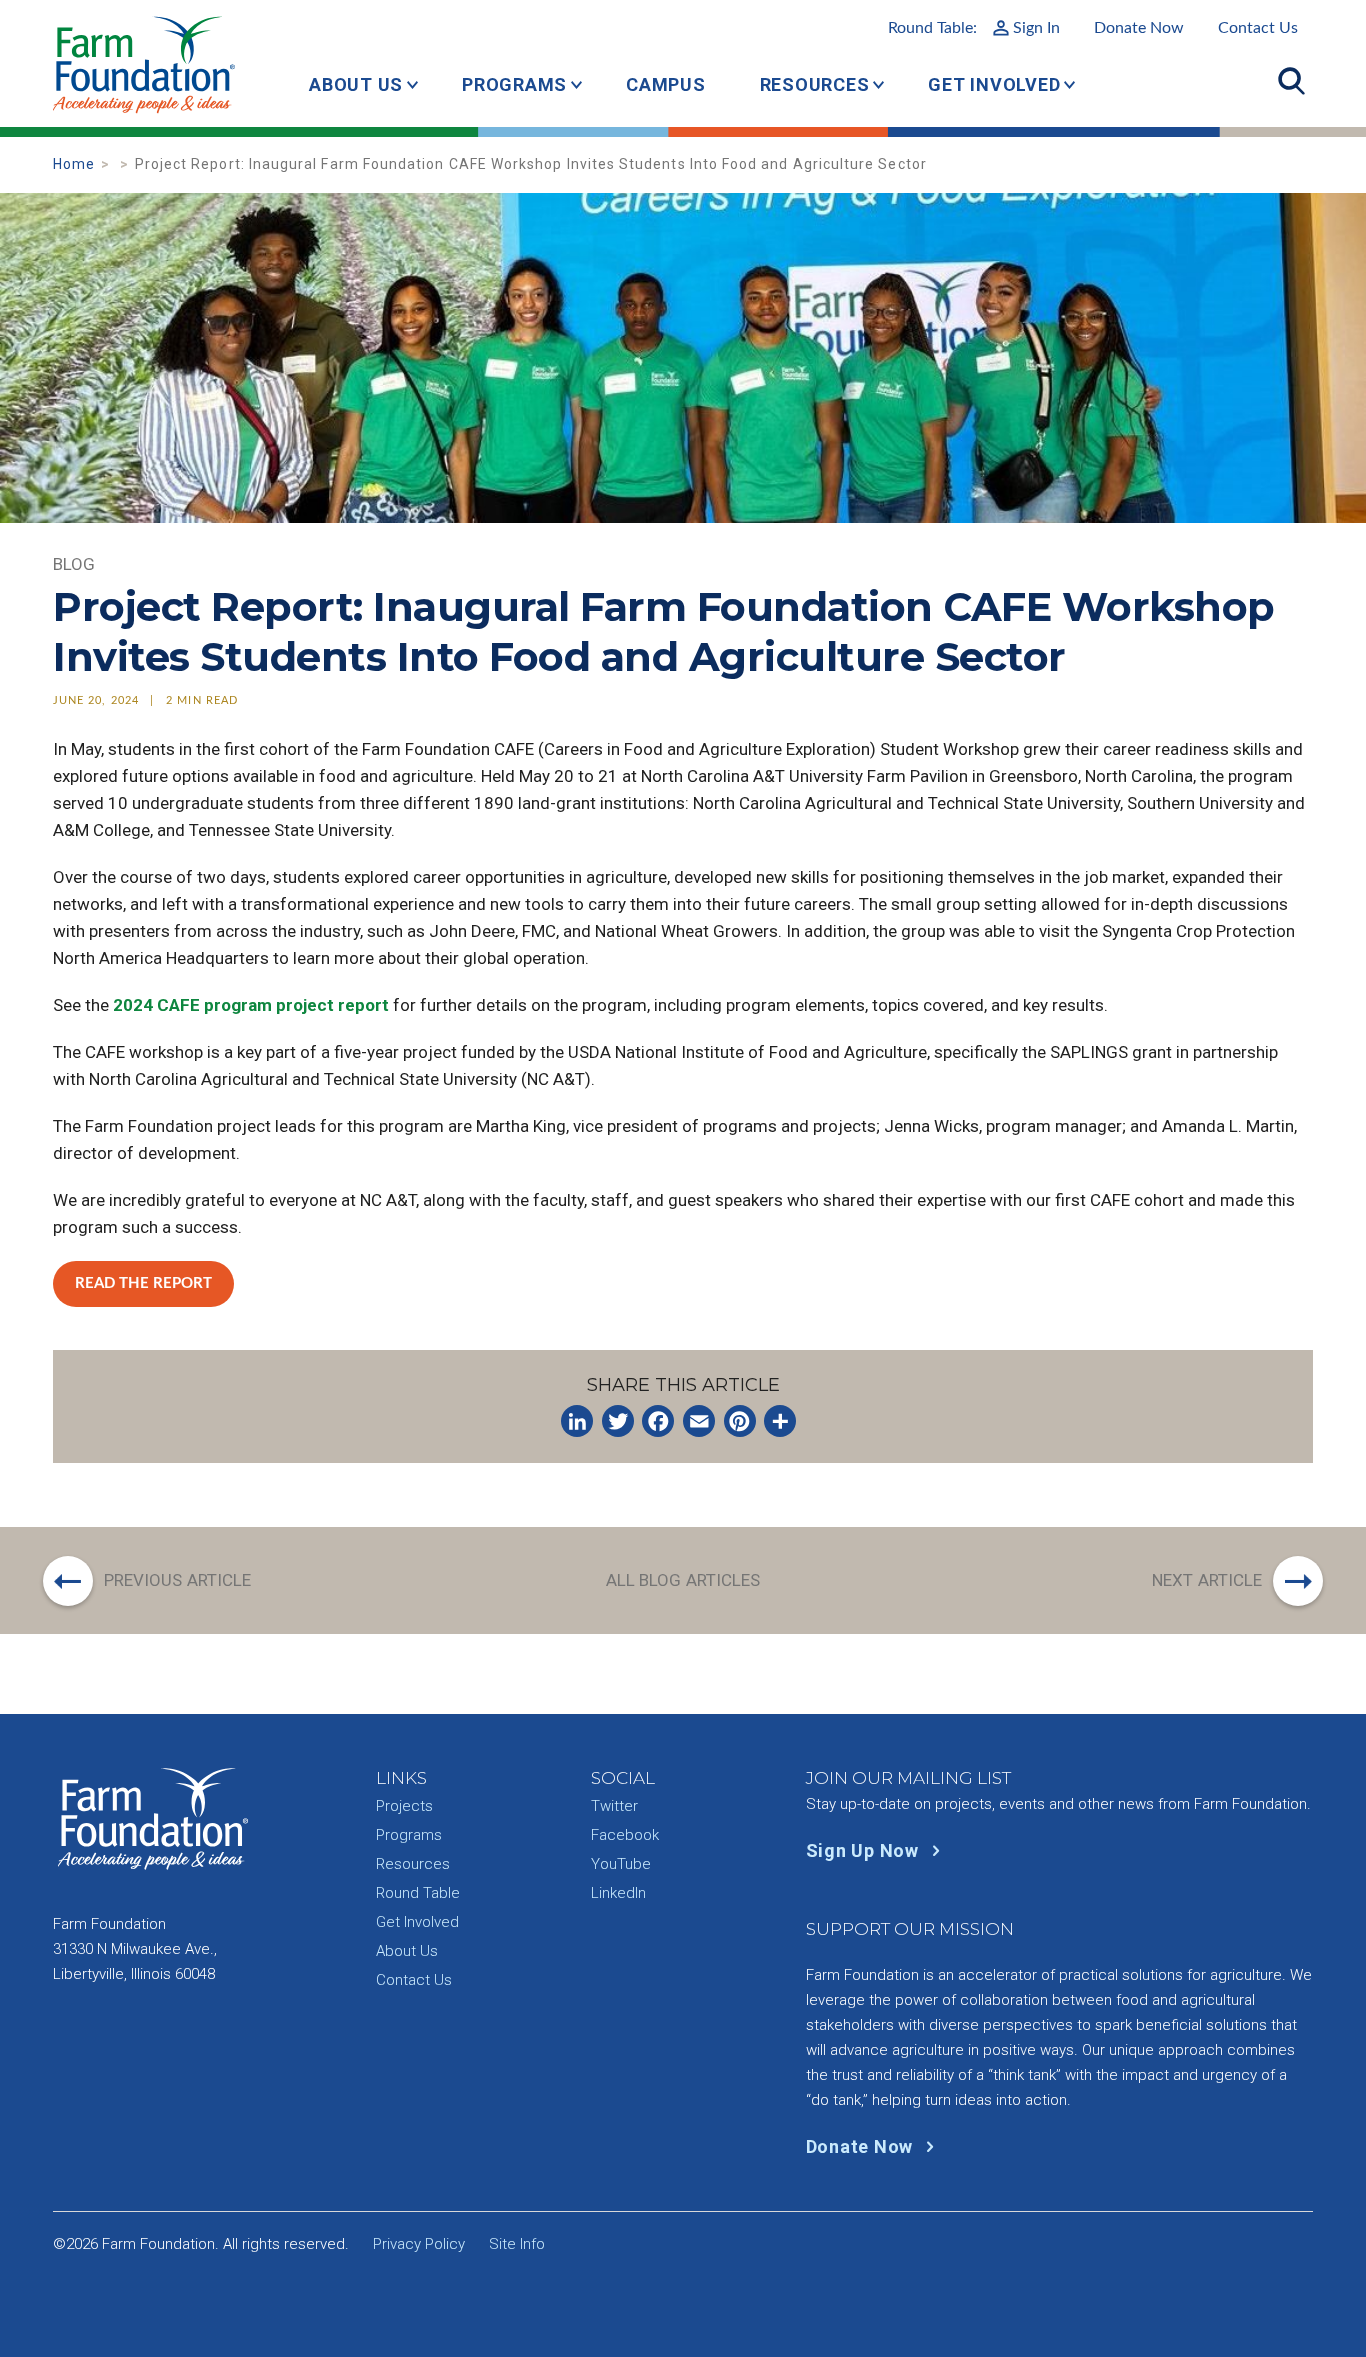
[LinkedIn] (577, 1421)
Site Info (517, 2244)
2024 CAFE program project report (251, 1005)
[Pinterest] (740, 1421)
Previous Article (178, 1580)
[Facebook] (658, 1421)
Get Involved (994, 84)
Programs (514, 84)
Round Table (418, 1893)
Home (74, 164)
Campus (666, 84)
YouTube (621, 1864)
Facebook (625, 1835)
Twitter (614, 1806)
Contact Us (1258, 28)
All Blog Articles (683, 1580)
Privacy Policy (419, 2244)
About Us (356, 84)
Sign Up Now (865, 1850)
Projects (404, 1806)
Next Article (1207, 1580)
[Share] (780, 1421)
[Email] (699, 1421)
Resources (815, 84)
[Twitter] (618, 1421)
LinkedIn (618, 1893)
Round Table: (974, 28)
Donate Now (1139, 28)
